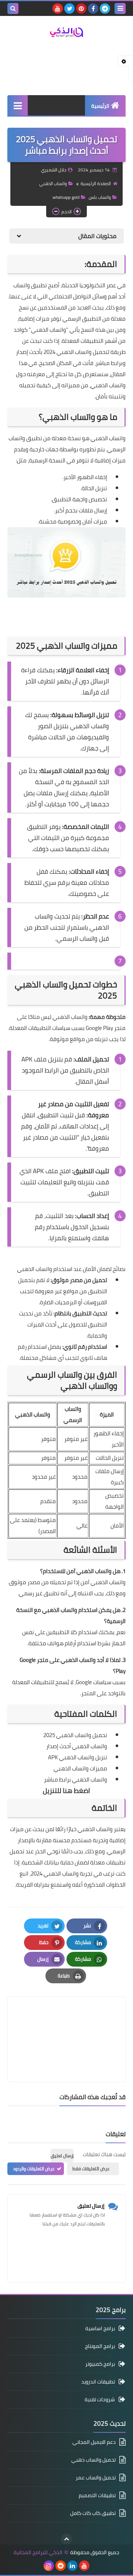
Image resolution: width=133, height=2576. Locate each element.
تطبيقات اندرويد (98, 2382)
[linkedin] (72, 2566)
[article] (66, 2022)
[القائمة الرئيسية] (18, 105)
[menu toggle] (120, 9)
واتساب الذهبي (53, 183)
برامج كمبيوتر (100, 2364)
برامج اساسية (100, 2329)
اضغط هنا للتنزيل (66, 1791)
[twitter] (69, 9)
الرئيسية (100, 106)
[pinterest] (81, 9)
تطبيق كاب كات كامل (93, 2513)
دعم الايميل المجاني (94, 2443)
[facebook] (93, 9)
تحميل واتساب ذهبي (93, 2460)
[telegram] (105, 9)
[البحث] (13, 9)
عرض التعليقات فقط (91, 2169)
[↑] (66, 2539)
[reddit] (61, 2566)
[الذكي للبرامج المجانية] (66, 32)
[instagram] (49, 2566)
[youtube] (58, 9)
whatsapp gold (66, 197)
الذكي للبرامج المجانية (38, 2552)
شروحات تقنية (100, 2399)
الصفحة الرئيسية (96, 183)
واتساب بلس (100, 197)
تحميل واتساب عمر (96, 2478)
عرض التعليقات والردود (34, 2169)
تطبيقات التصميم (97, 2495)
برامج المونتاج (100, 2346)
